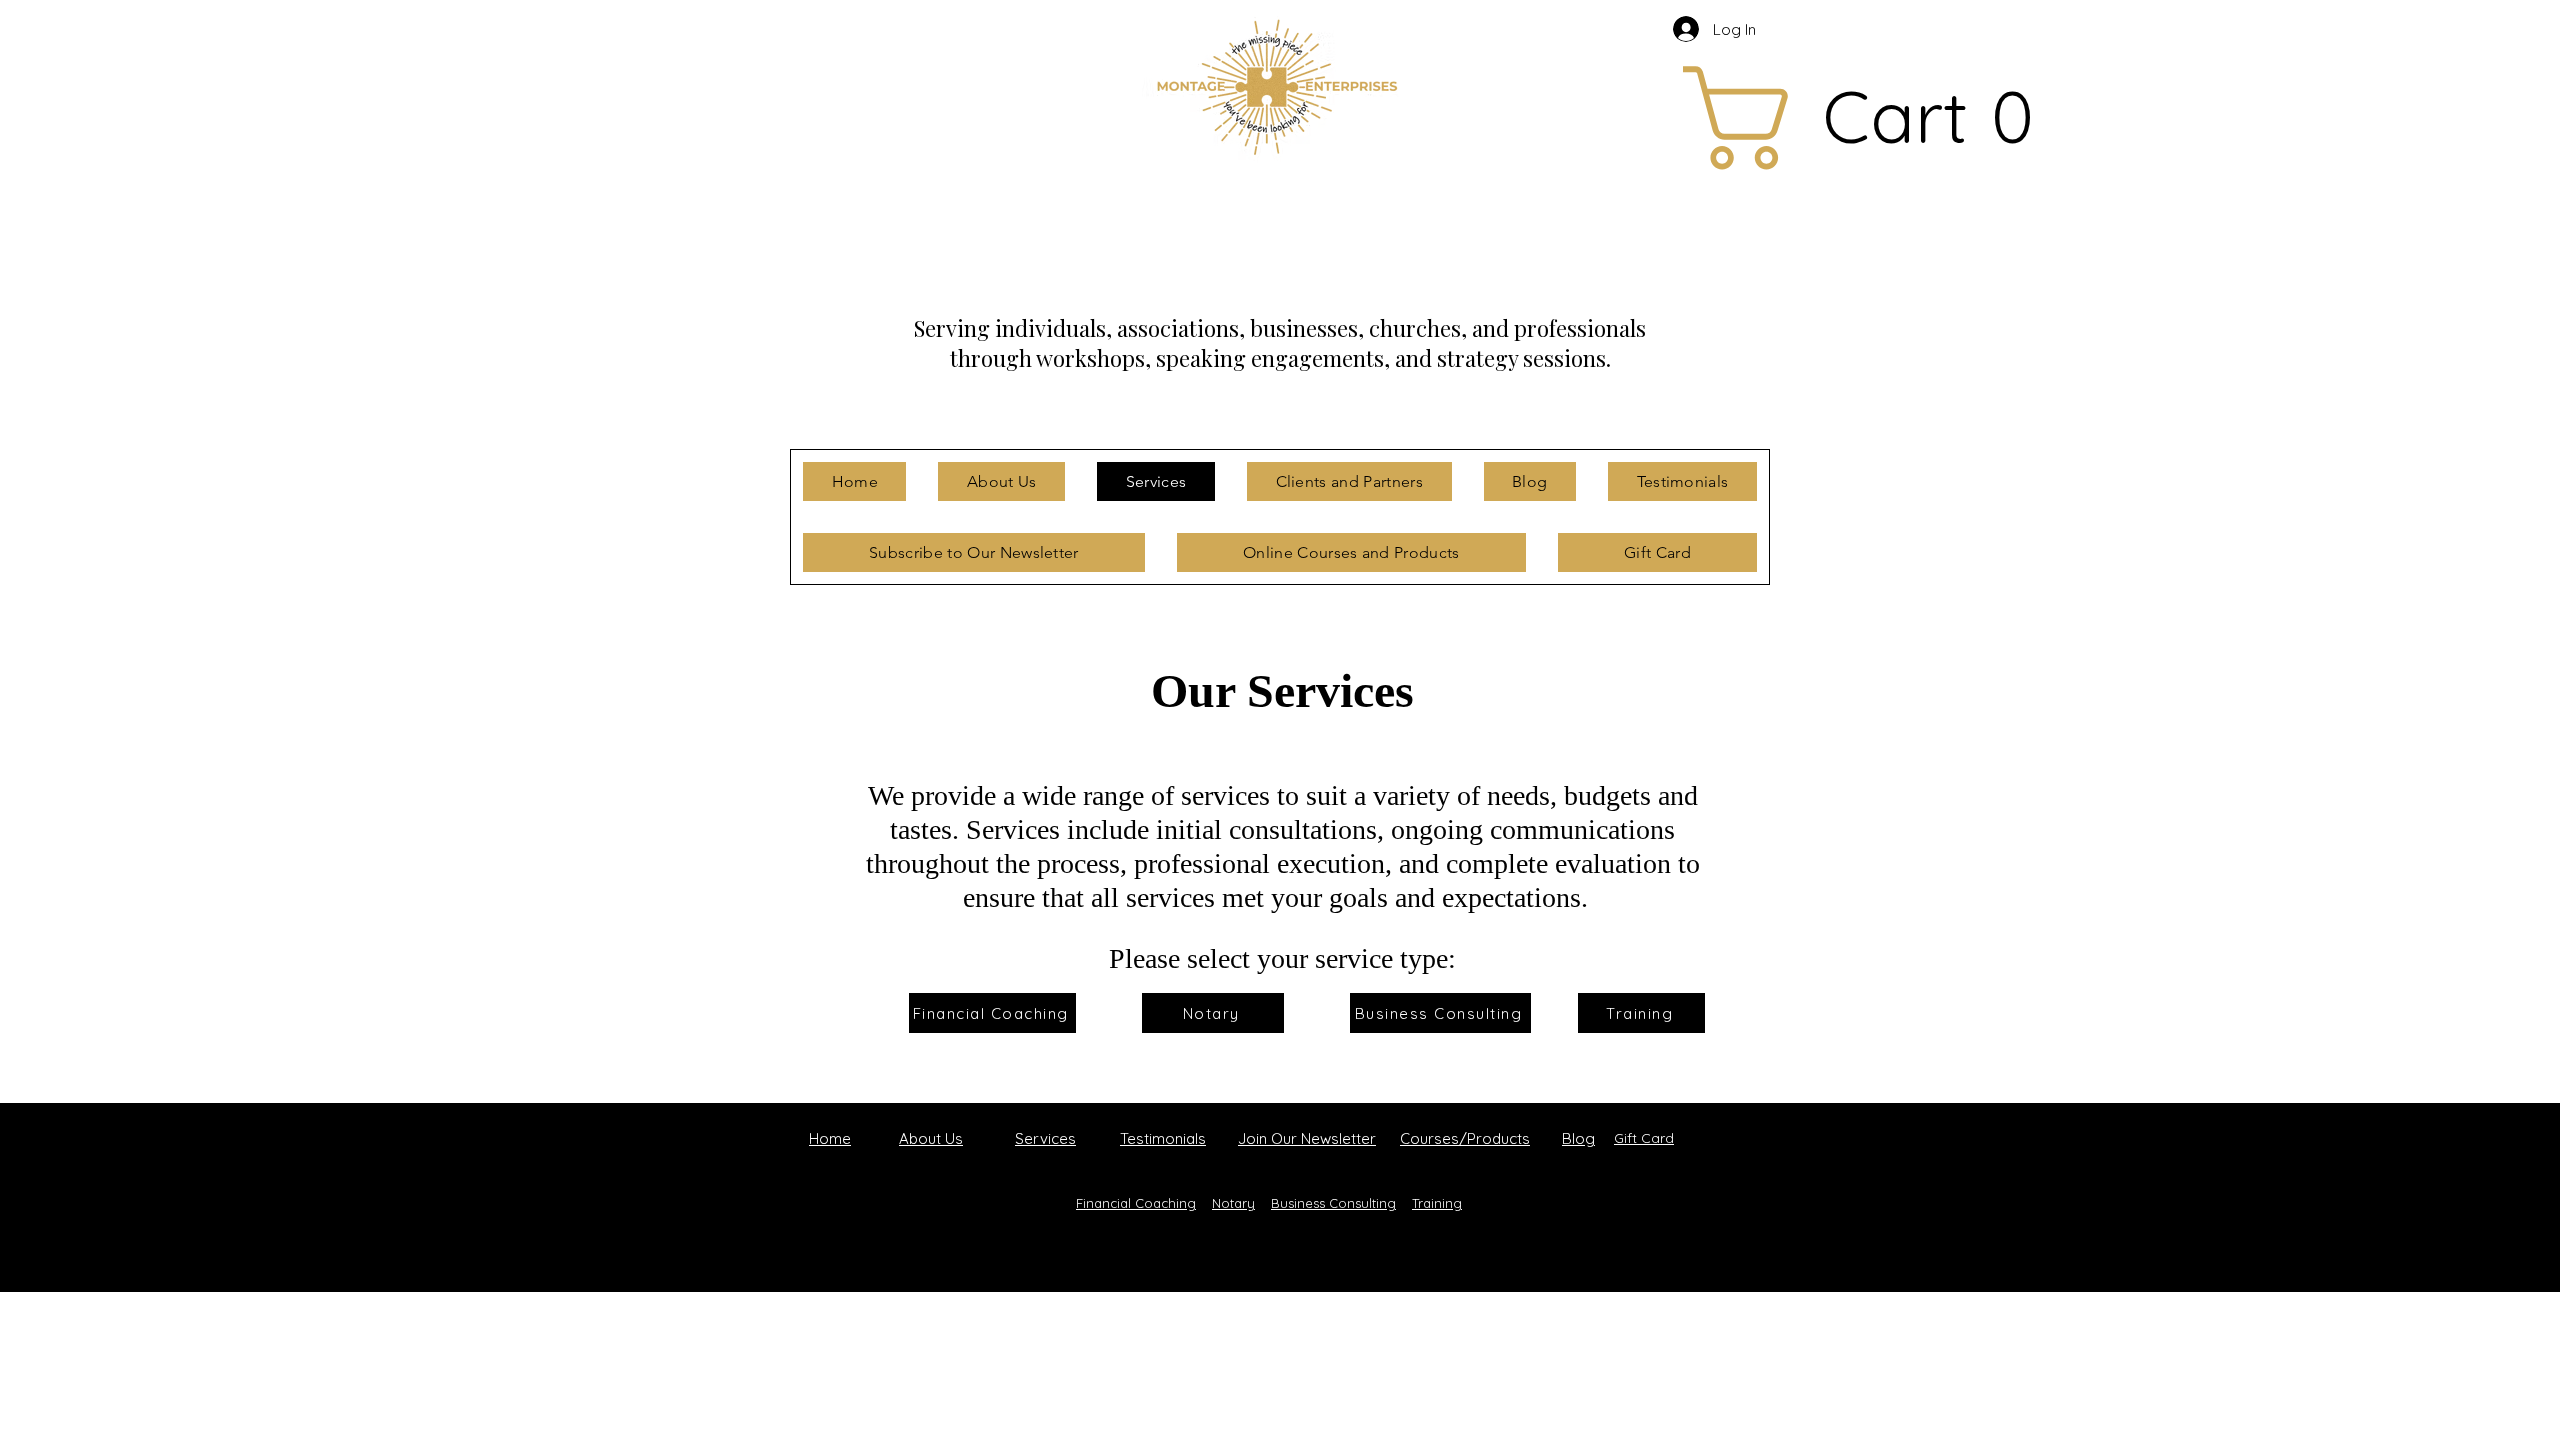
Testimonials (1163, 1138)
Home (830, 1138)
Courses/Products (1465, 1138)
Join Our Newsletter (1307, 1138)
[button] (1726, 118)
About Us (931, 1138)
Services (1045, 1138)
